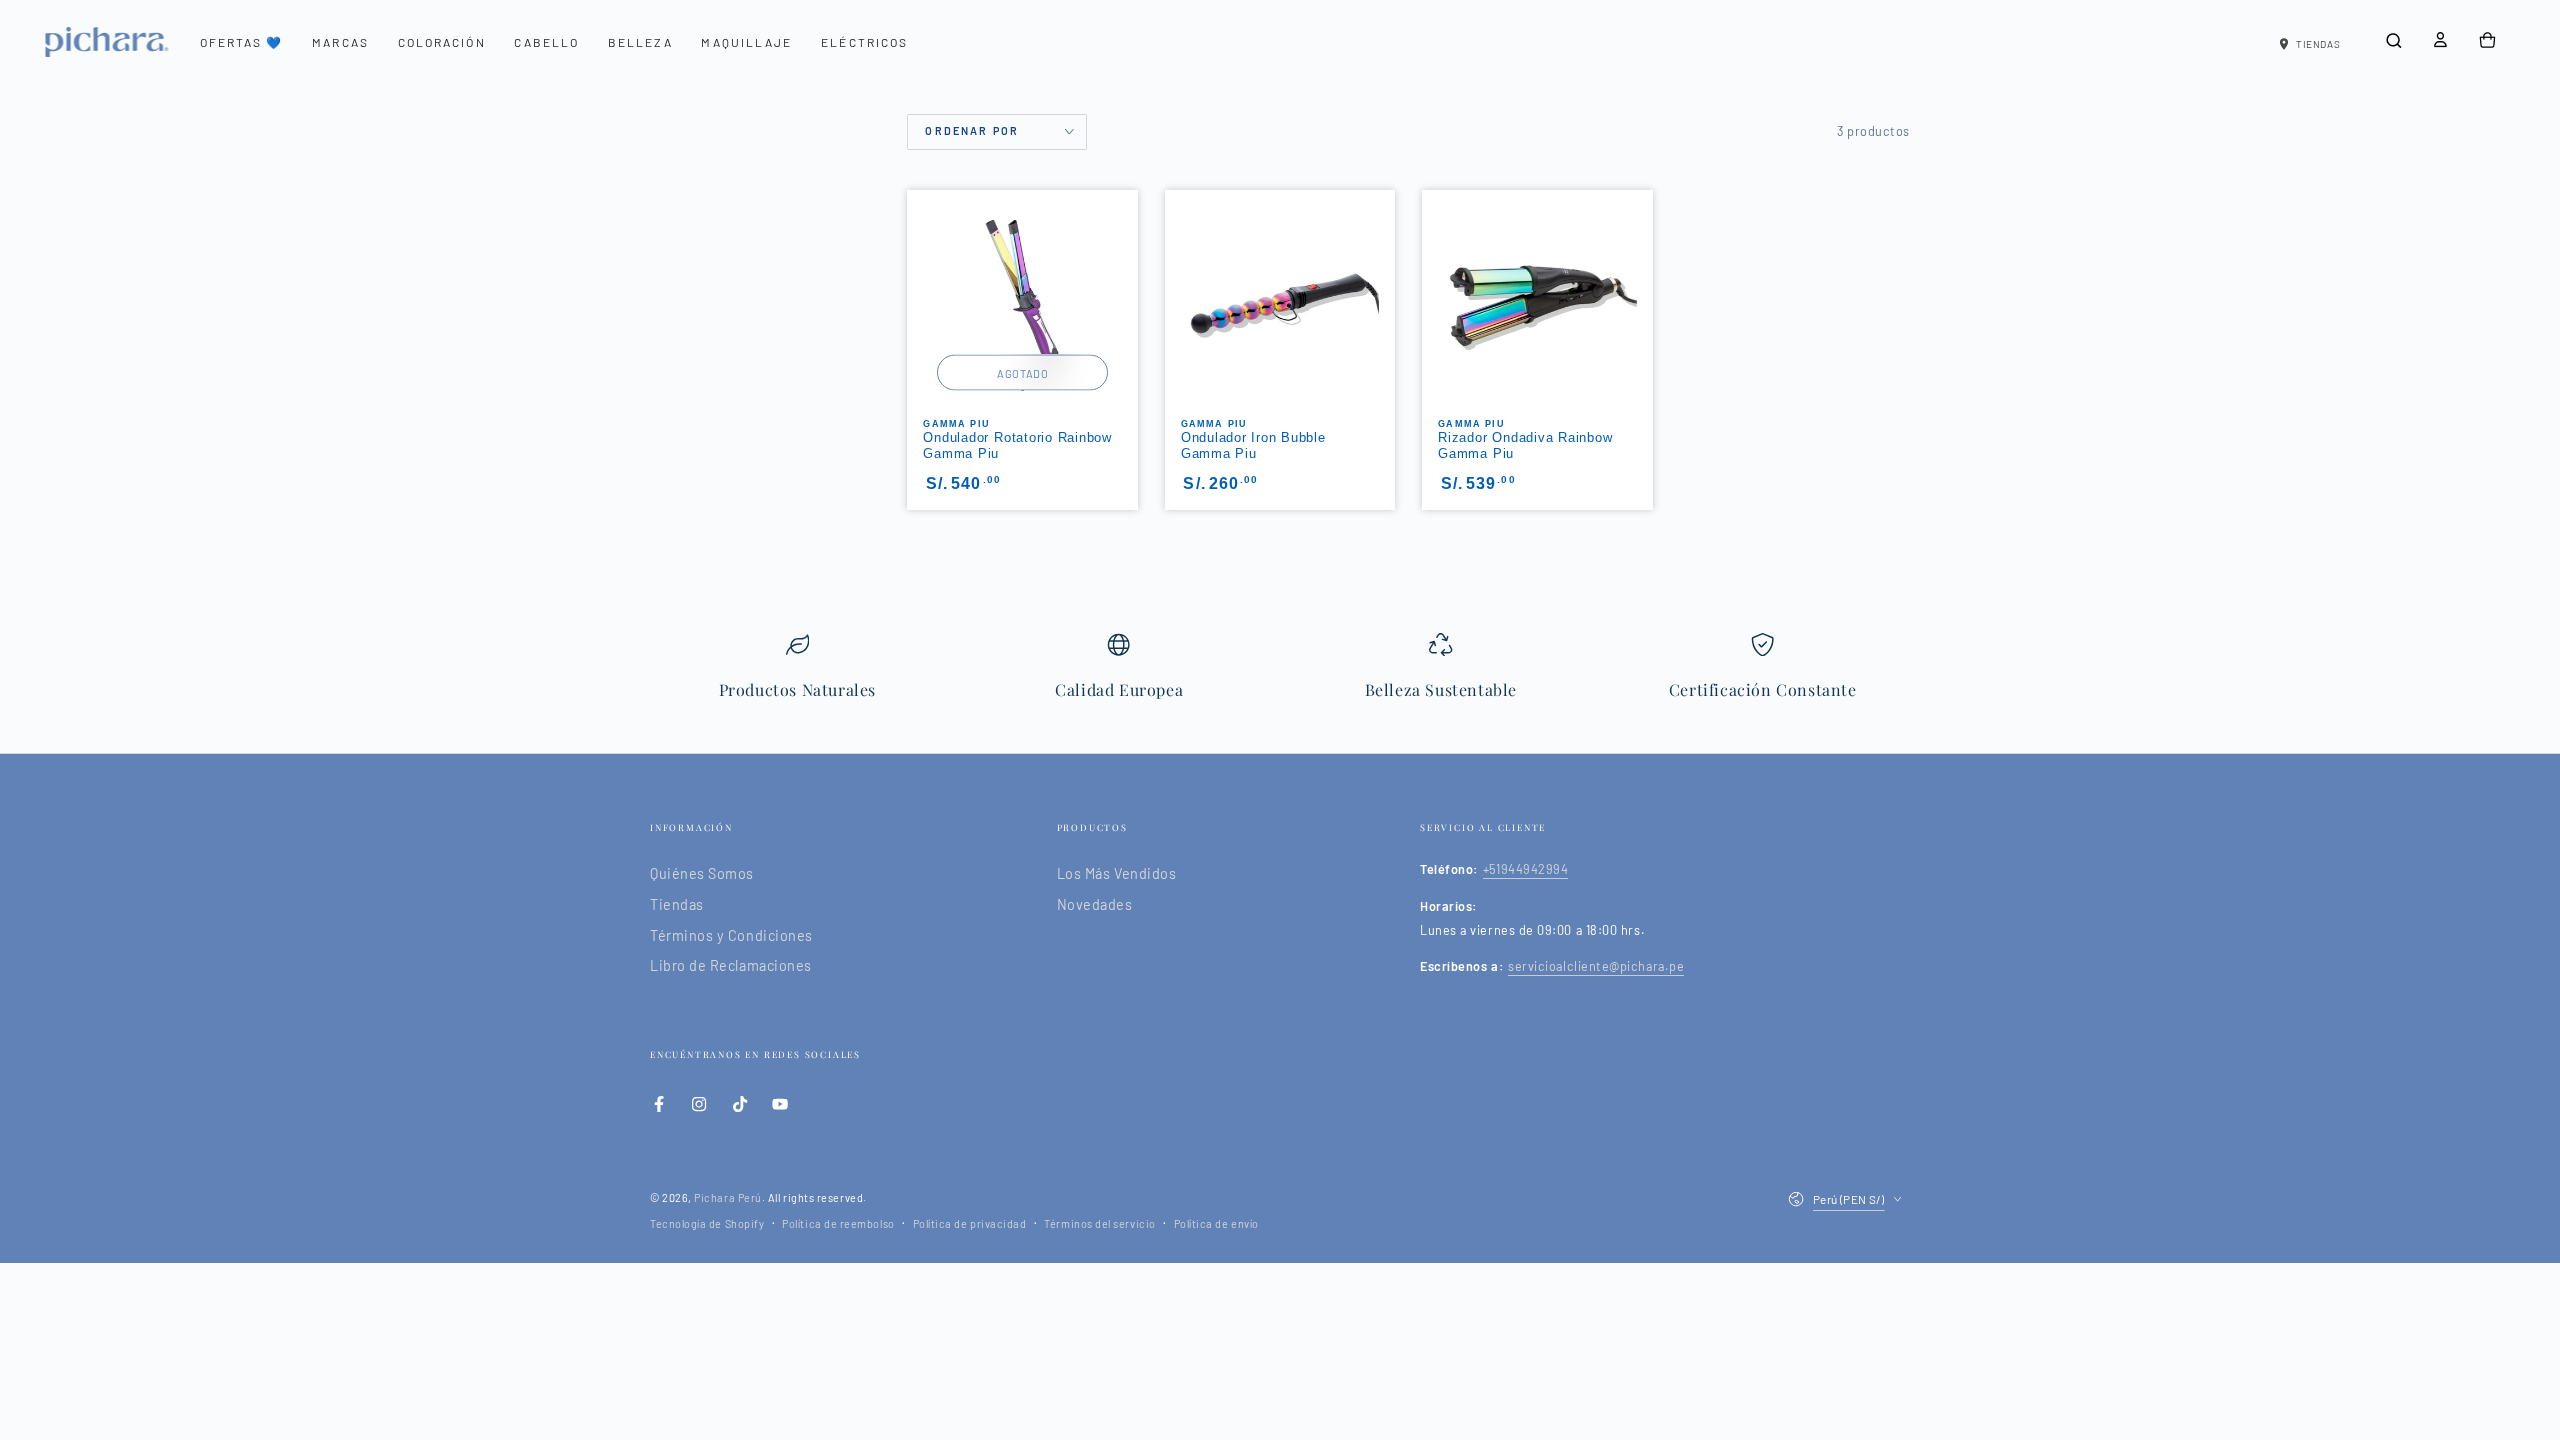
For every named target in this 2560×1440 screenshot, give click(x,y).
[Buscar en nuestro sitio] (2393, 41)
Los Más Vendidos (1117, 873)
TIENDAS (2318, 44)
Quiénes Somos (702, 873)
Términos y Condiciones (731, 935)
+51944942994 (1525, 869)
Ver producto (1281, 408)
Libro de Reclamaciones (731, 965)
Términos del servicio (1099, 1223)
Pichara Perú (727, 1197)
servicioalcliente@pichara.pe (1596, 966)
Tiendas (677, 904)
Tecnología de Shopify (707, 1223)
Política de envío (1216, 1223)
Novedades (1095, 904)
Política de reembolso (838, 1223)
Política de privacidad (970, 1223)
